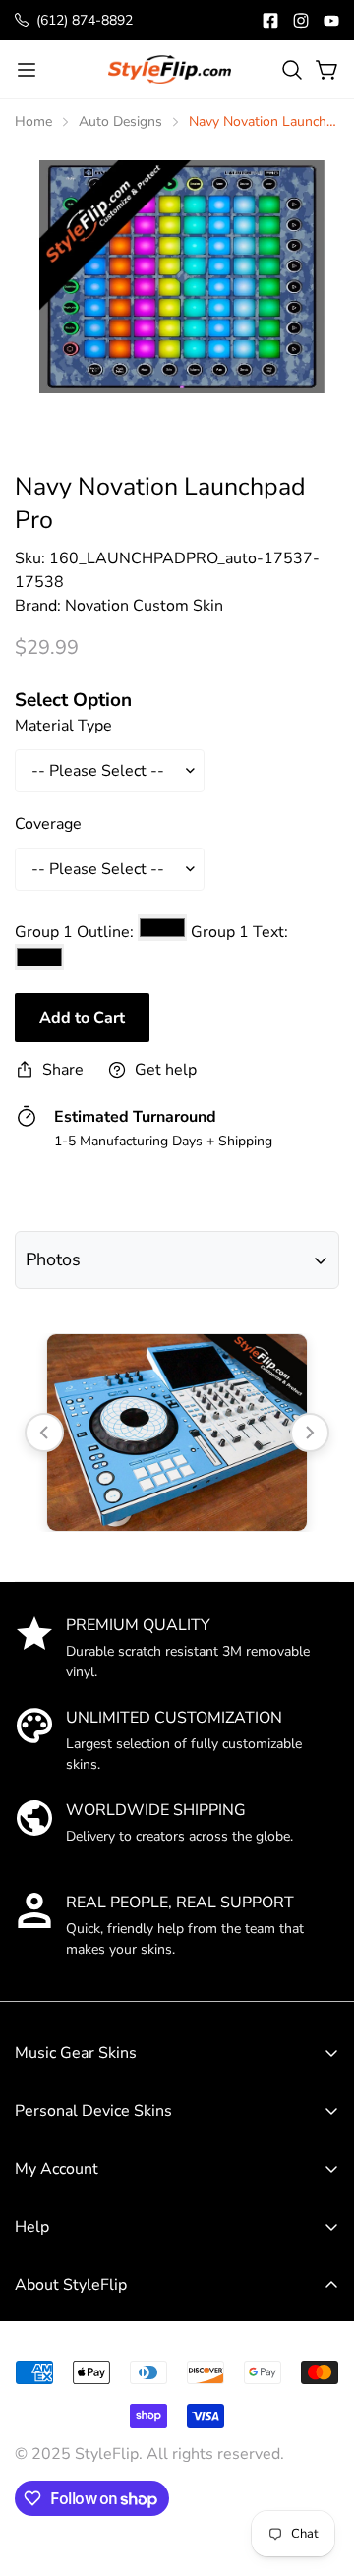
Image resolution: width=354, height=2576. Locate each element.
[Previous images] (44, 1433)
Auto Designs (120, 121)
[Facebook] (270, 21)
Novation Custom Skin (144, 606)
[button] (292, 70)
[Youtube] (331, 21)
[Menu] (27, 70)
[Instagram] (301, 21)
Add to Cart (82, 1018)
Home (33, 121)
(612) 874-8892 (85, 20)
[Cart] (327, 70)
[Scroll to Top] (319, 2430)
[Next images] (310, 1433)
